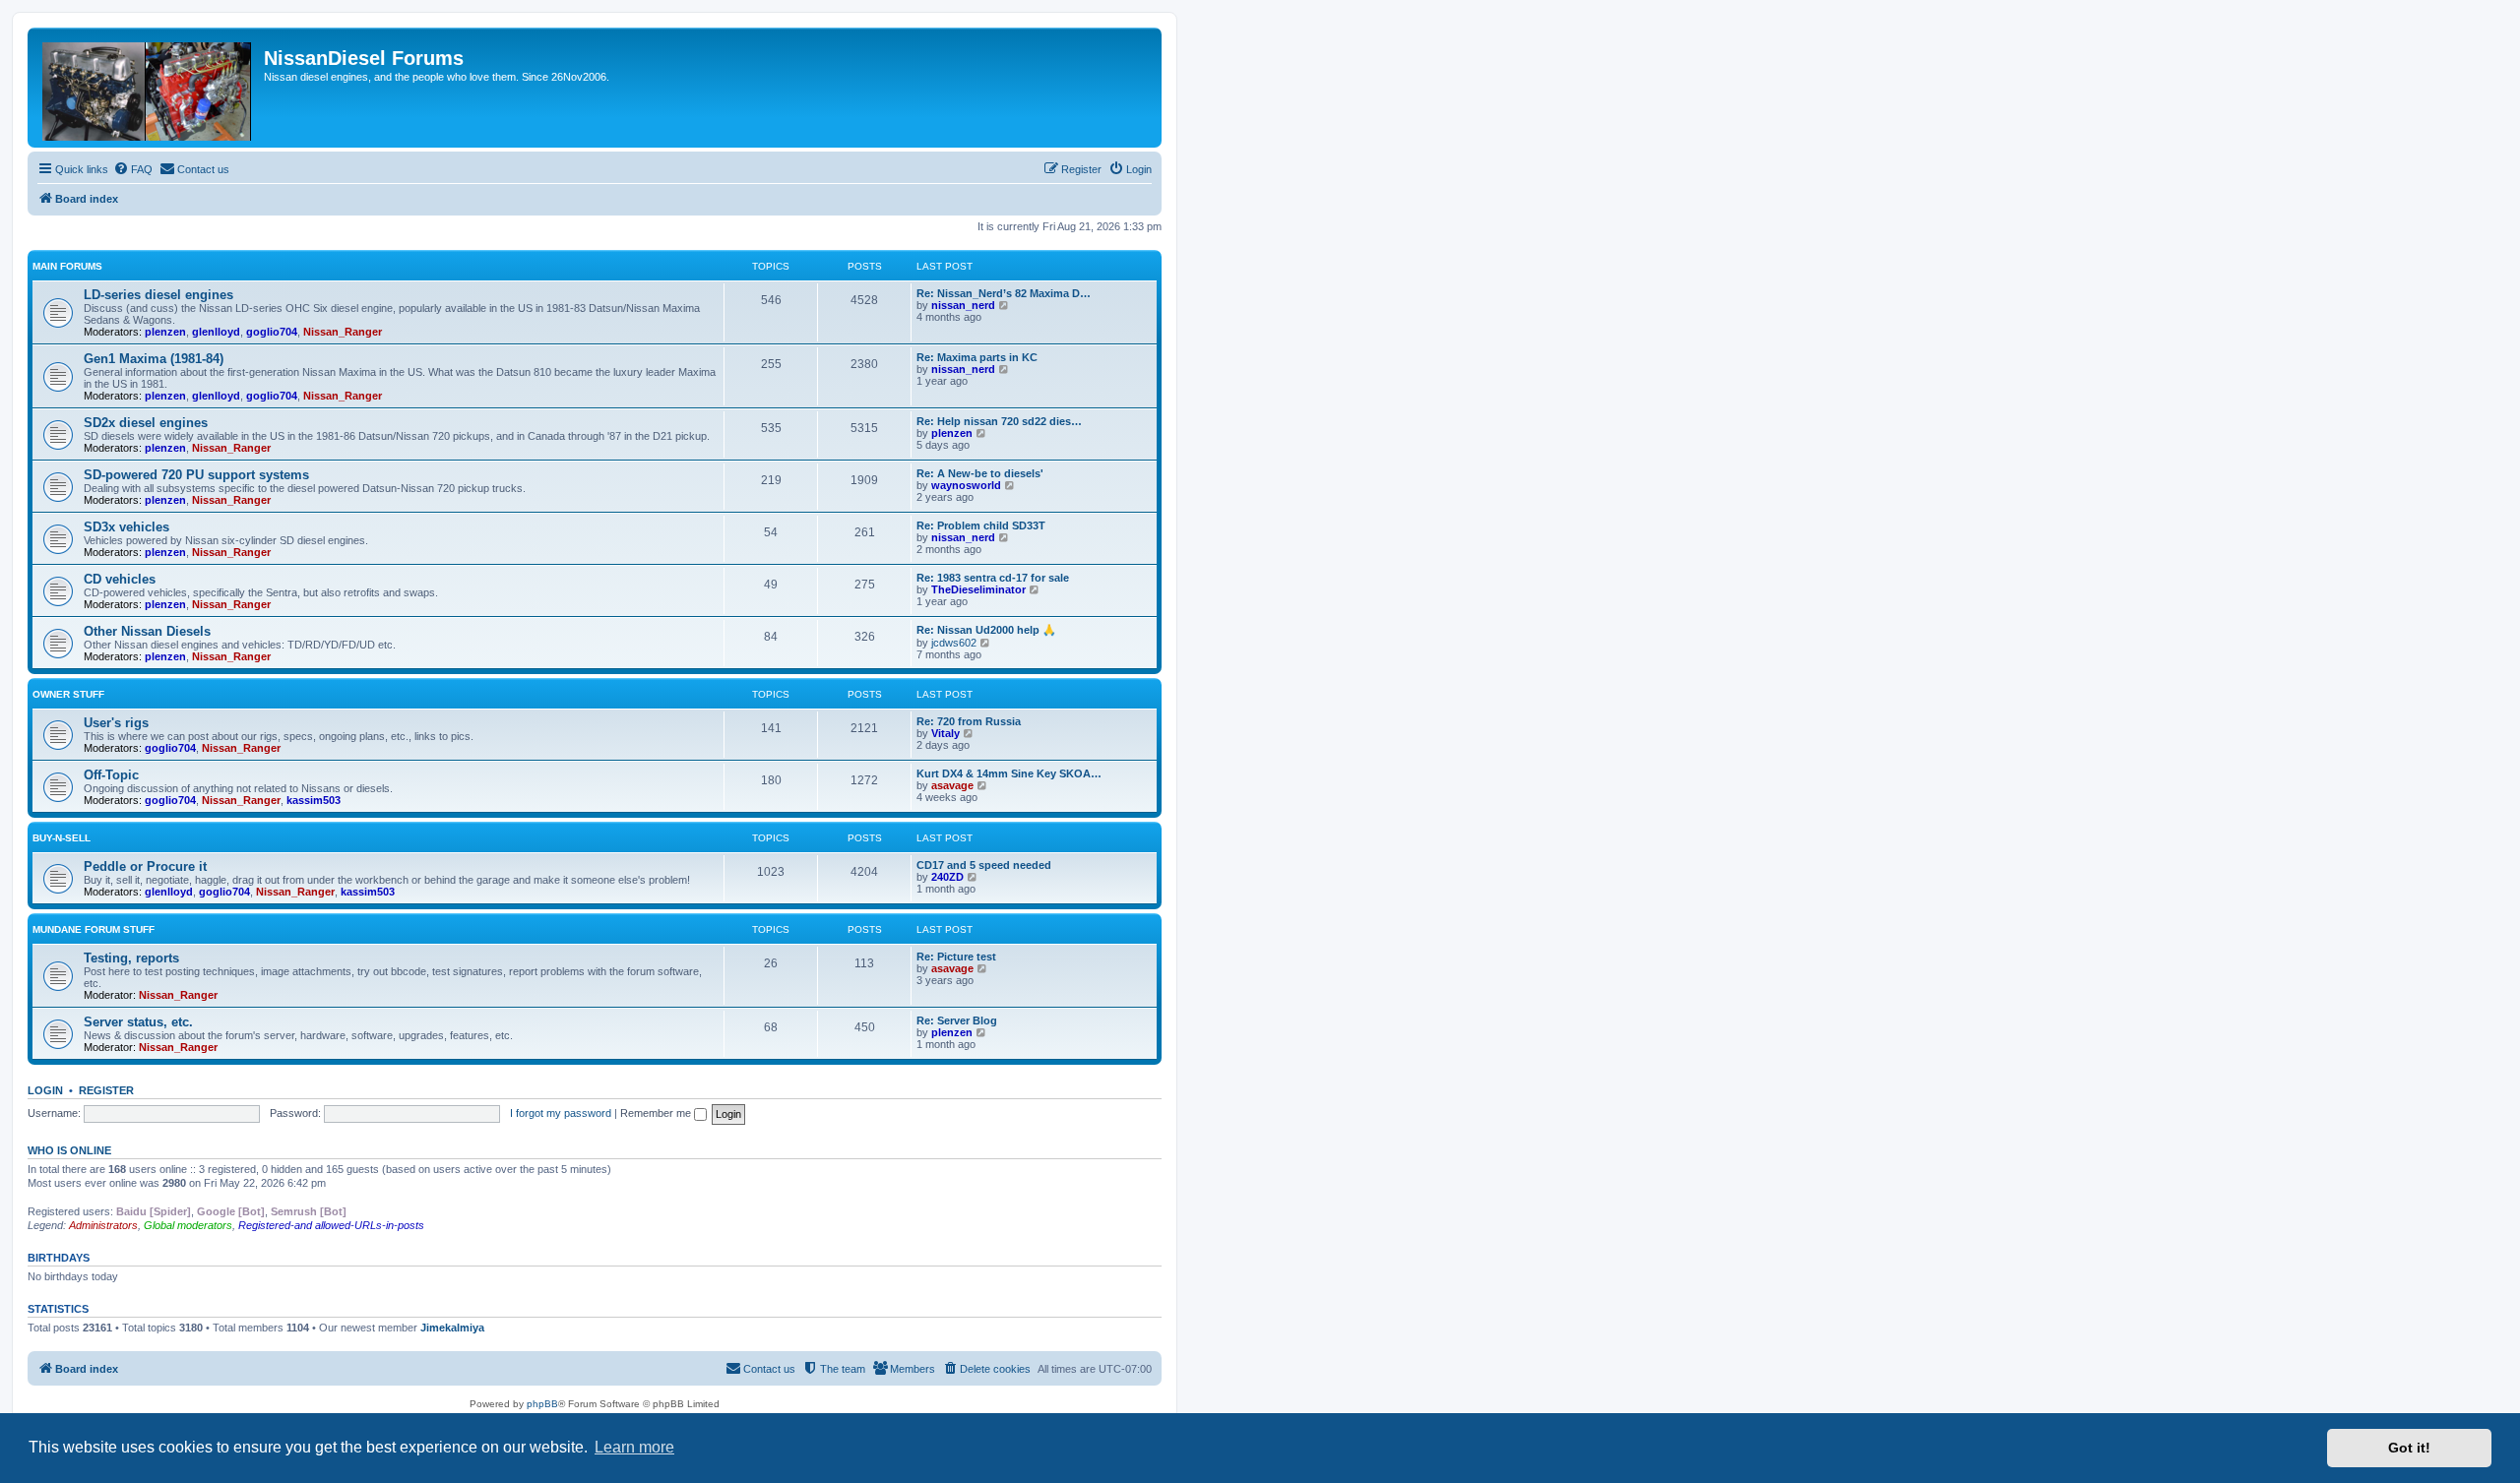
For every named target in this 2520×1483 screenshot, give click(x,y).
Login (45, 1090)
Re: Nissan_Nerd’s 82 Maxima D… (1004, 293)
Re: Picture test (956, 957)
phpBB (542, 1404)
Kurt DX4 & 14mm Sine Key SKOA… (1009, 773)
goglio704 (272, 332)
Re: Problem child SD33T (981, 525)
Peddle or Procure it (145, 866)
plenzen (165, 332)
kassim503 (314, 800)
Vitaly (945, 733)
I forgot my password (561, 1113)
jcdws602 (954, 643)
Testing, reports (131, 958)
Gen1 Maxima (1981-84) (154, 359)
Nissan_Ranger (343, 332)
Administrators (103, 1225)
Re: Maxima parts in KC (977, 357)
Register (106, 1090)
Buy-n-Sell (62, 838)
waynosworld (966, 485)
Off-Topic (111, 775)
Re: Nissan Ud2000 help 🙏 (986, 630)
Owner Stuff (68, 694)
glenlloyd (216, 332)
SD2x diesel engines (146, 423)
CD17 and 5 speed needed (984, 865)
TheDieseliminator (978, 589)
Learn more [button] (634, 1447)
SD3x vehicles (126, 527)
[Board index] (148, 88)
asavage (952, 785)
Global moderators (188, 1225)
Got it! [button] (2409, 1448)
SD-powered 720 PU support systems (196, 475)
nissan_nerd (963, 305)
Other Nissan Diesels (147, 631)
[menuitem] (133, 169)
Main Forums (67, 266)
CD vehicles (120, 579)
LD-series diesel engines (158, 295)
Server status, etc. (138, 1022)
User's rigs (116, 723)
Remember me (657, 1113)
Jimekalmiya (452, 1328)
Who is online (69, 1150)
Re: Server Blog (957, 1020)
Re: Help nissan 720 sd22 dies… (999, 421)
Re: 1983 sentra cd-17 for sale (993, 578)
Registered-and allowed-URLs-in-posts (331, 1225)
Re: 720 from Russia (969, 721)
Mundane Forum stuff (94, 929)
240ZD (947, 877)
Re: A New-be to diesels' (980, 473)
